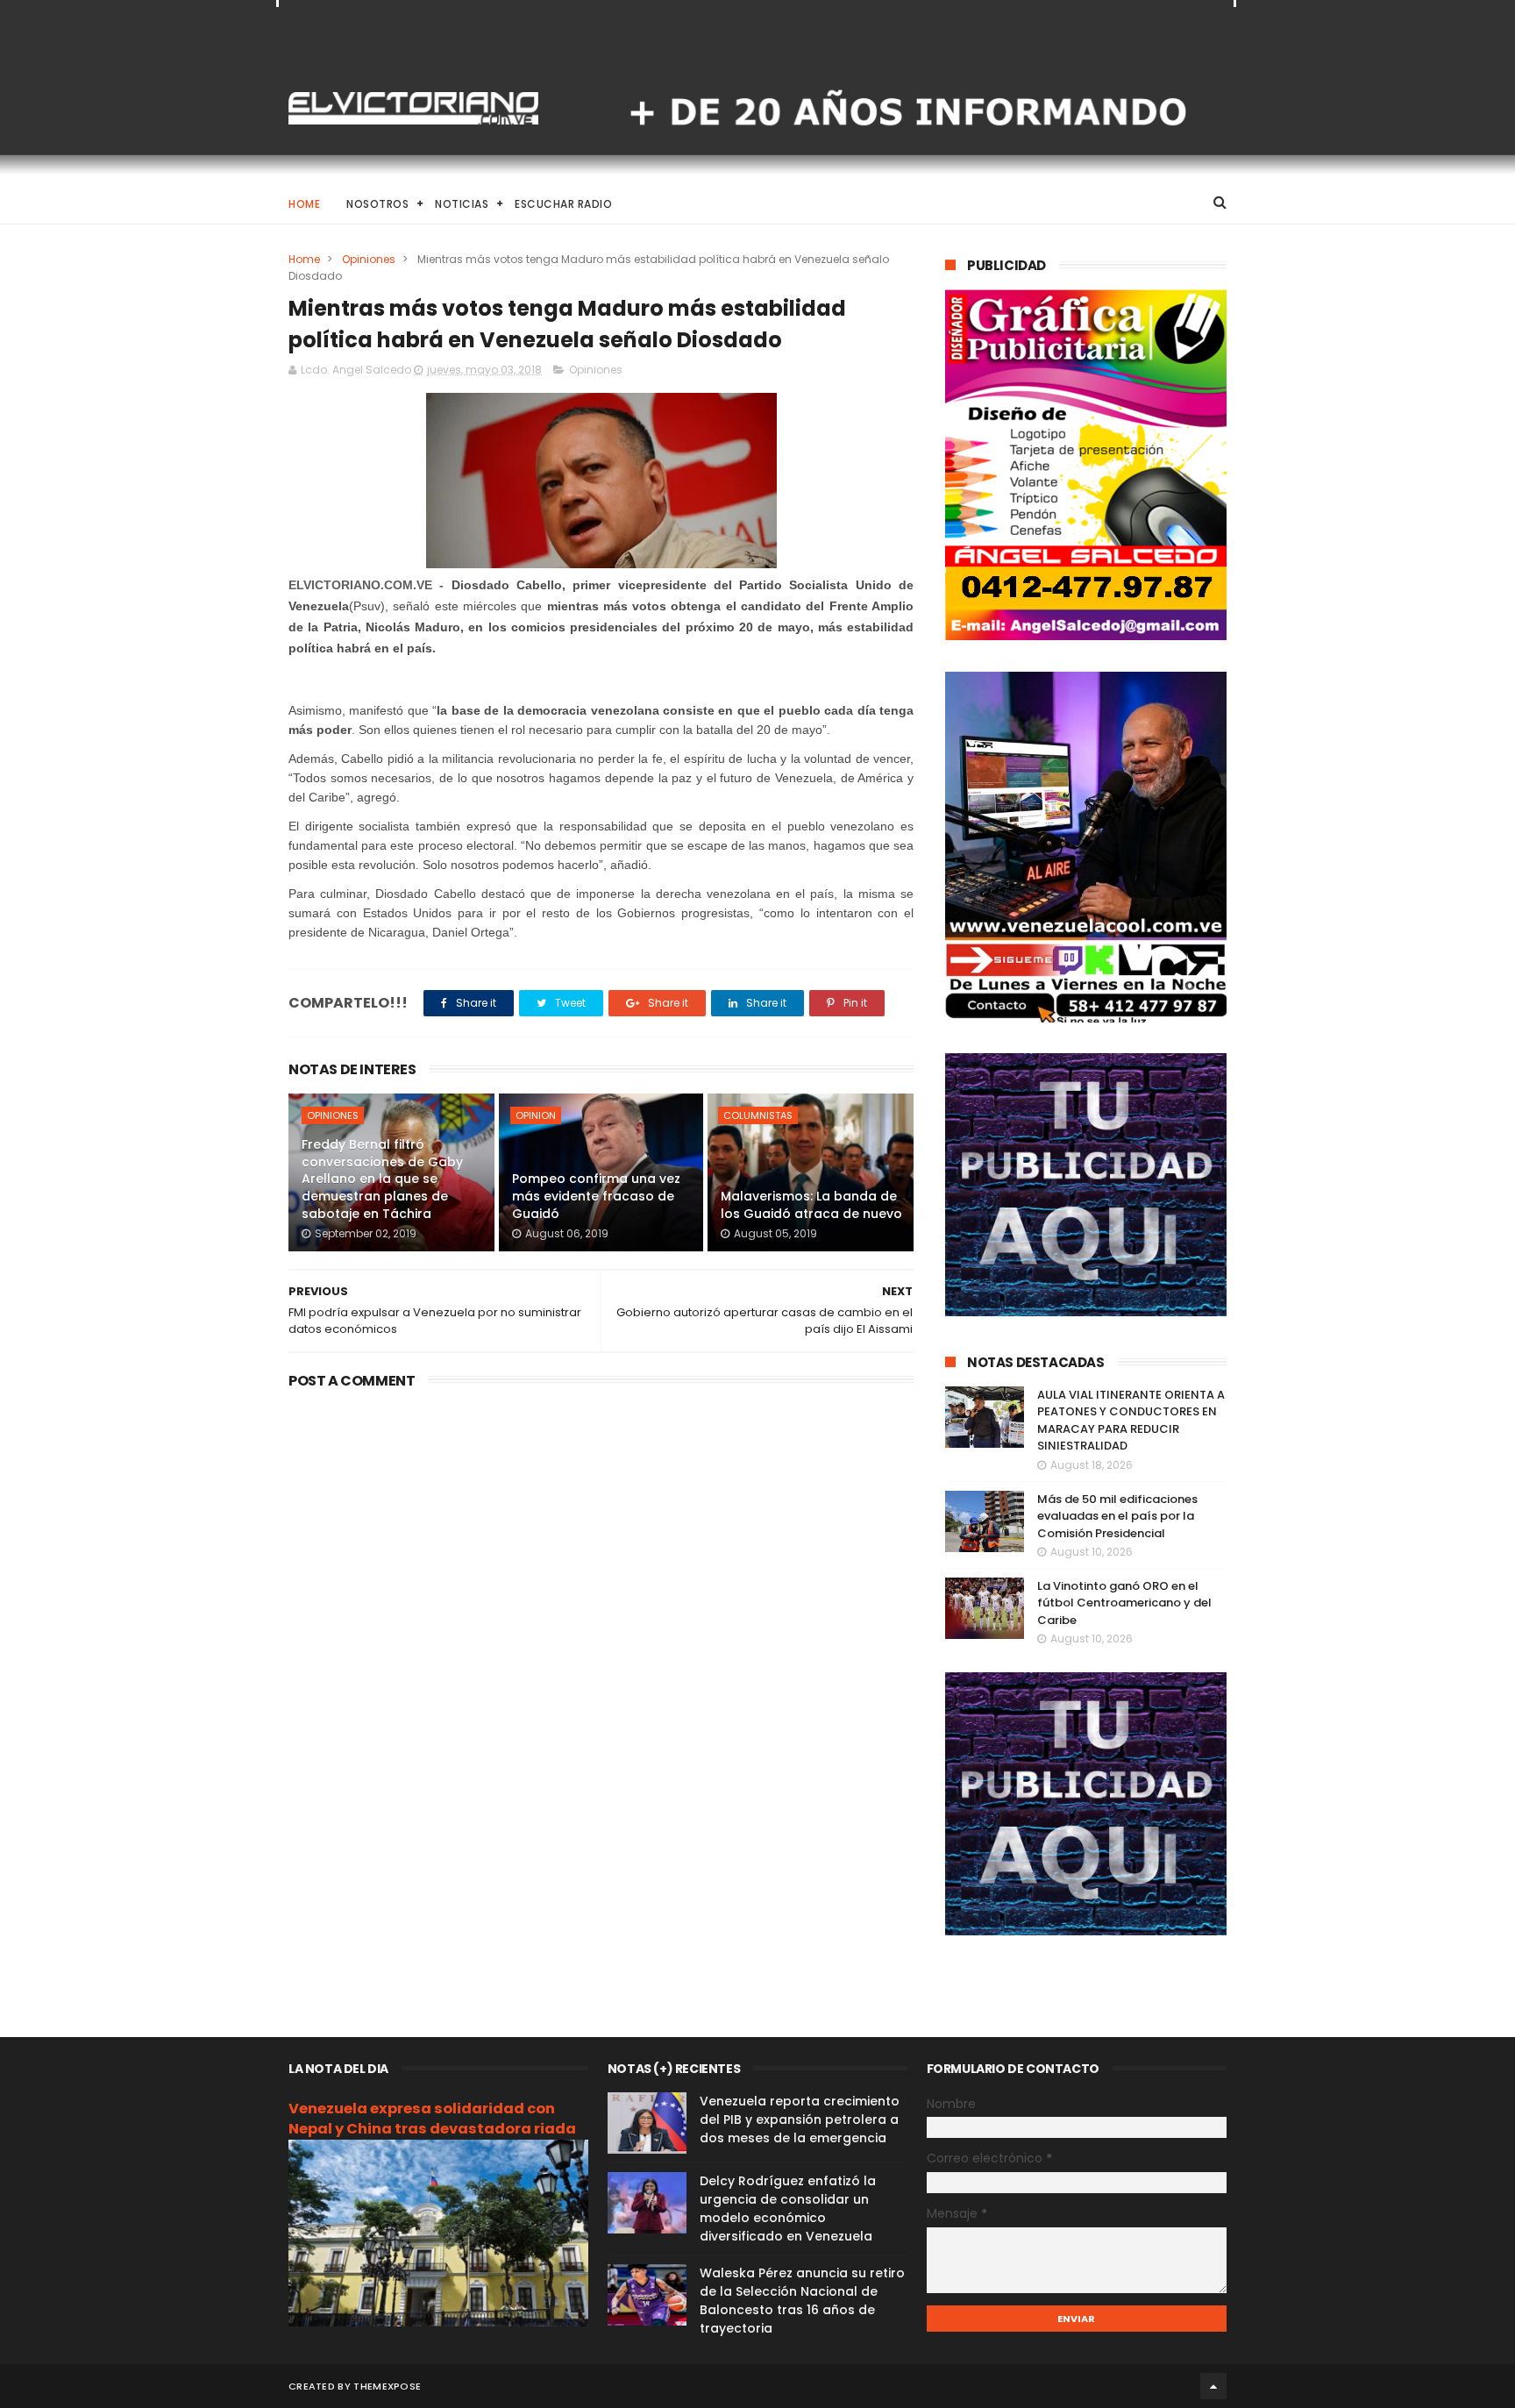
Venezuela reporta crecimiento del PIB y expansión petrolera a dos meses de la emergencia (800, 2119)
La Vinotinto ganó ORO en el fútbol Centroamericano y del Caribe (1124, 1603)
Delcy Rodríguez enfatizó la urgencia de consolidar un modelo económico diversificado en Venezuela (788, 2209)
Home (304, 204)
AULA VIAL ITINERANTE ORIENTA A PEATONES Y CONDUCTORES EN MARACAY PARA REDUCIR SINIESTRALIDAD (1131, 1421)
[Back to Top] (1213, 2386)
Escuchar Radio (563, 204)
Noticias (462, 204)
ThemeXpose (387, 2386)
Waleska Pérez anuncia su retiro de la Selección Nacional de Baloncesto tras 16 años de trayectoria (802, 2301)
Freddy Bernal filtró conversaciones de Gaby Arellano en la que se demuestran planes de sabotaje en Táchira (382, 1179)
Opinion (536, 1115)
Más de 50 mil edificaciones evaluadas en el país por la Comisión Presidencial (1117, 1516)
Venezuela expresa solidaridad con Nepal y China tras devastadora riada (432, 2119)
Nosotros (377, 204)
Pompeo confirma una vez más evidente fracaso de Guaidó (596, 1196)
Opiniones (369, 259)
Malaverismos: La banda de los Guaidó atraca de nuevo (811, 1205)
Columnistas (758, 1115)
